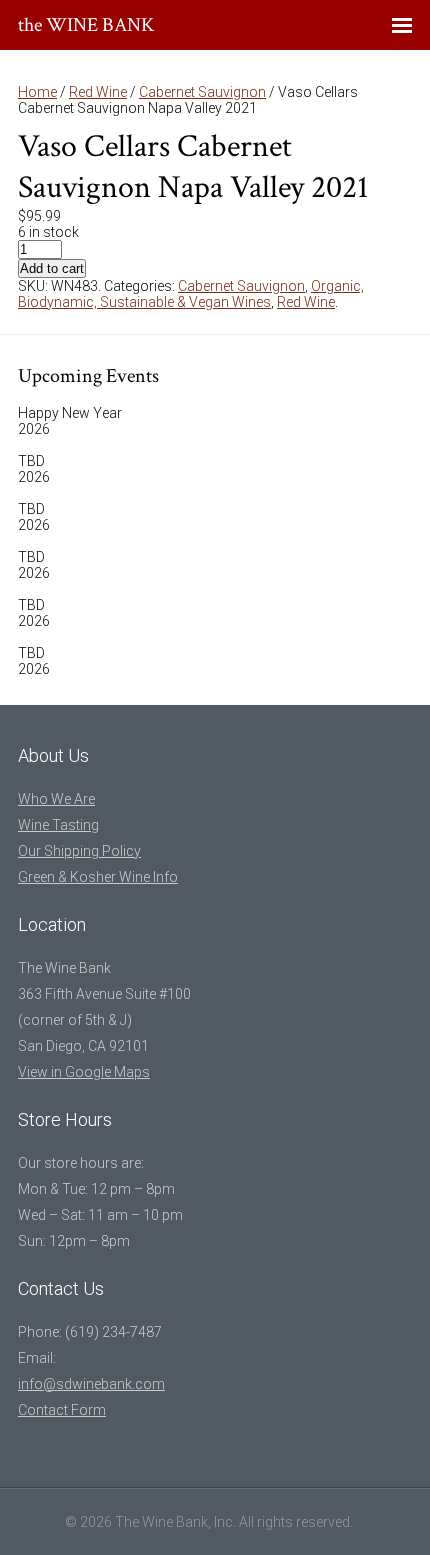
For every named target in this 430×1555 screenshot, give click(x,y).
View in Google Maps (84, 1072)
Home (37, 92)
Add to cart (52, 268)
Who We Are (56, 799)
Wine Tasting (58, 825)
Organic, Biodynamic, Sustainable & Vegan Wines (191, 294)
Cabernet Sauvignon (202, 92)
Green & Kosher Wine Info (98, 877)
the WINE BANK (86, 25)
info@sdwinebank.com (91, 1384)
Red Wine (98, 92)
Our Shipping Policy (79, 851)
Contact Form (62, 1410)
